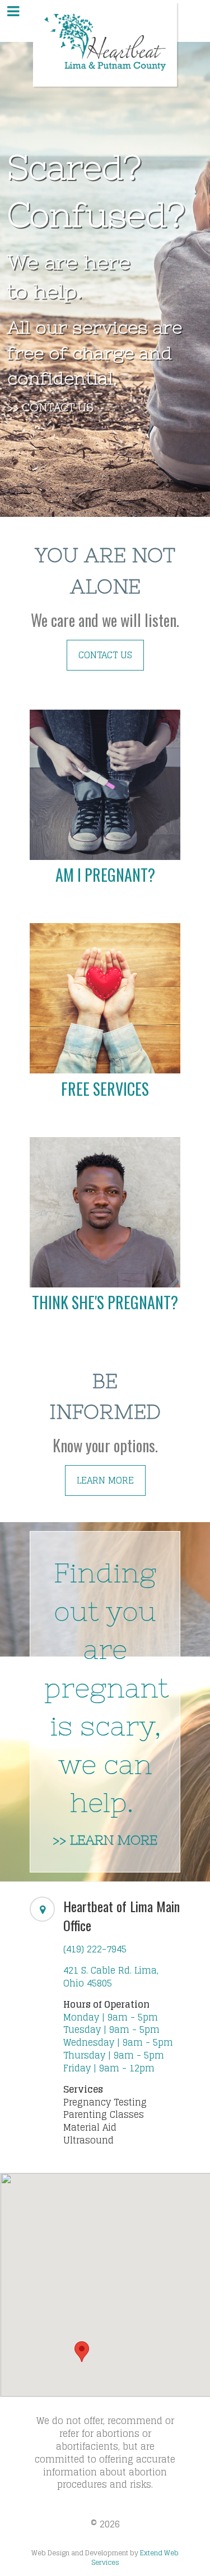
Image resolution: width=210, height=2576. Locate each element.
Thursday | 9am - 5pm (114, 2055)
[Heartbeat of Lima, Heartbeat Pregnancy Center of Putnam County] (105, 44)
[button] (82, 2352)
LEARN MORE (105, 1480)
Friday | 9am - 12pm (109, 2068)
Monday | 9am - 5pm (111, 2017)
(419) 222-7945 (95, 1949)
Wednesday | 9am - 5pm (118, 2042)
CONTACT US (105, 655)
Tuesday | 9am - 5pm (111, 2030)
